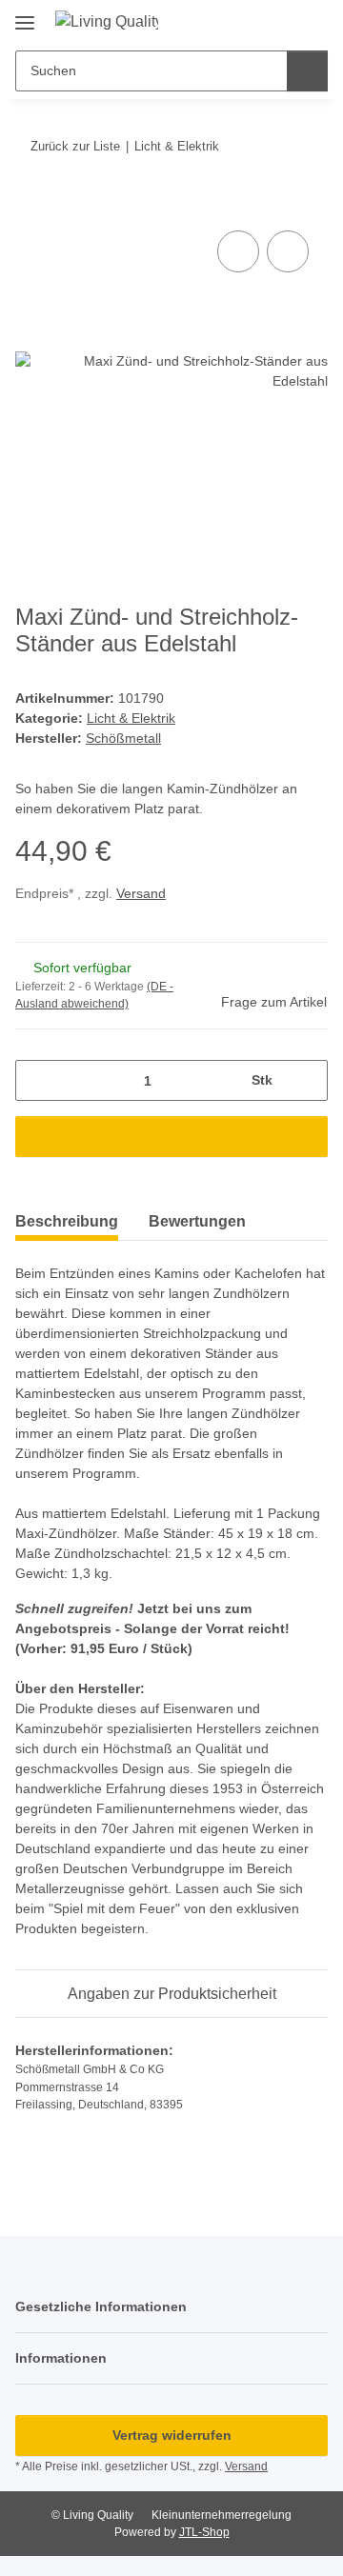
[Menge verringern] (37, 1080)
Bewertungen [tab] (197, 1221)
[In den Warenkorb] (30, 205)
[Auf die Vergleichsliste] (238, 251)
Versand (141, 893)
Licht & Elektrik (131, 718)
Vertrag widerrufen (172, 2435)
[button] (252, 21)
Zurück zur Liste (75, 146)
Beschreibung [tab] (67, 1221)
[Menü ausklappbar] (25, 16)
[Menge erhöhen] (306, 1080)
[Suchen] (307, 71)
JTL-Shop (204, 2532)
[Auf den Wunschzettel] (288, 251)
